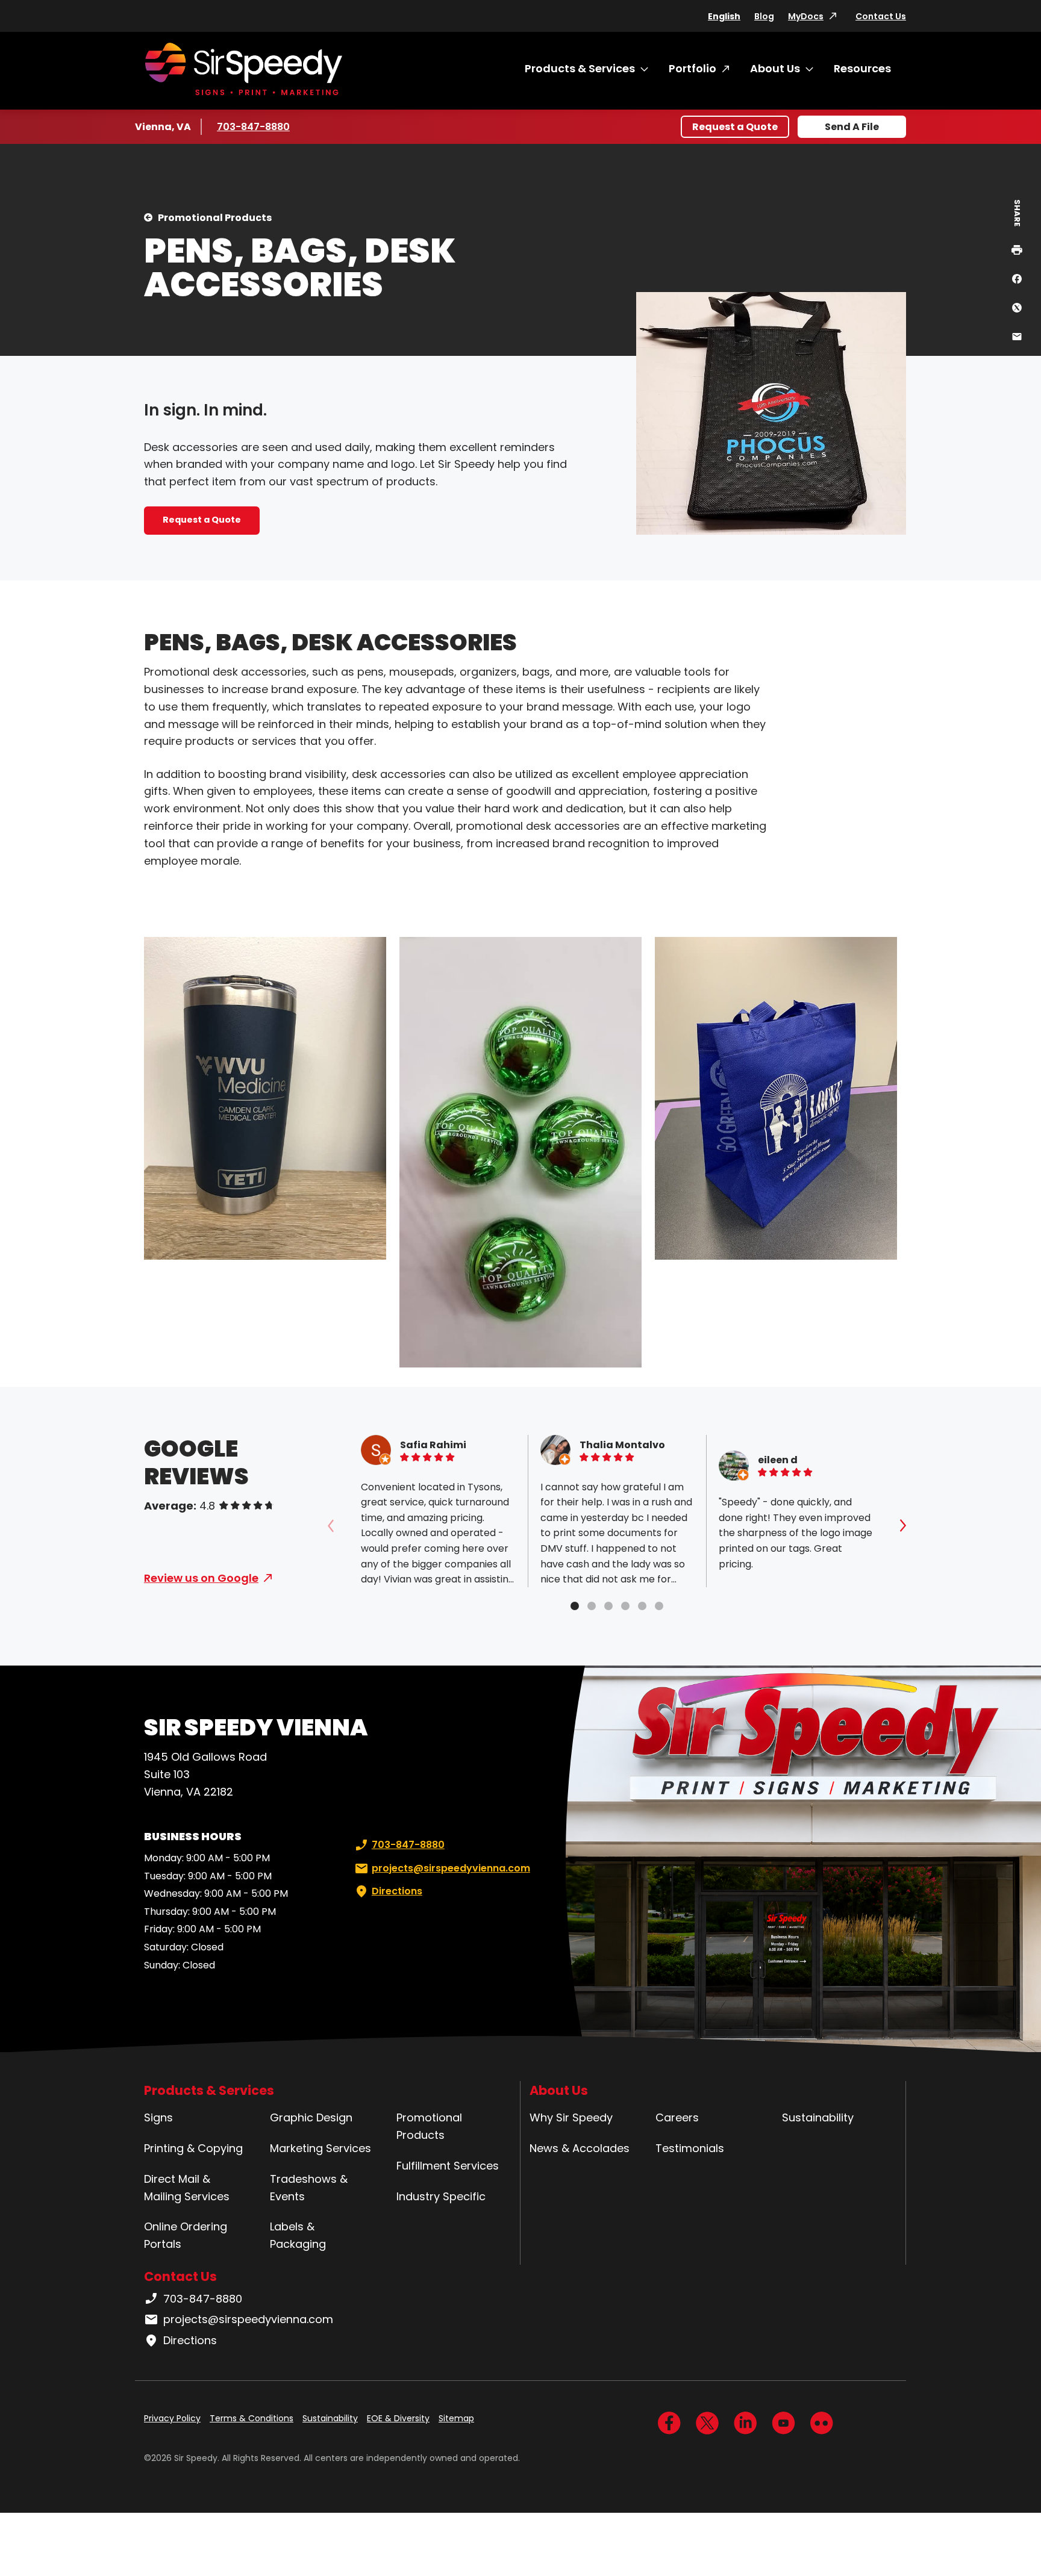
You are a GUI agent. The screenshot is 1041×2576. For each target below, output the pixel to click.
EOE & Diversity (398, 2418)
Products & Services (580, 68)
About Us (775, 68)
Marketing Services (320, 2148)
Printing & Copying (193, 2148)
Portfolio (692, 68)
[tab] (575, 1606)
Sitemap (456, 2418)
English (724, 16)
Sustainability (818, 2117)
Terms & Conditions (252, 2418)
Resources (862, 68)
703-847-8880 (253, 127)
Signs (158, 2117)
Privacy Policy (172, 2418)
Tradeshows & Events (309, 2188)
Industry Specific (441, 2196)
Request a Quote (735, 127)
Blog (764, 16)
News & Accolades (580, 2148)
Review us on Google (201, 1578)
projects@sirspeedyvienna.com (451, 1868)
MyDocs (806, 16)
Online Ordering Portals (186, 2235)
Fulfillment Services (448, 2166)
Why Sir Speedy (571, 2117)
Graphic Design (311, 2117)
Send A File (852, 127)
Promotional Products (215, 218)
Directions (397, 1891)
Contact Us (881, 16)
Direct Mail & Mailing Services (187, 2188)
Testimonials (690, 2148)
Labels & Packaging (298, 2235)
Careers (677, 2117)
